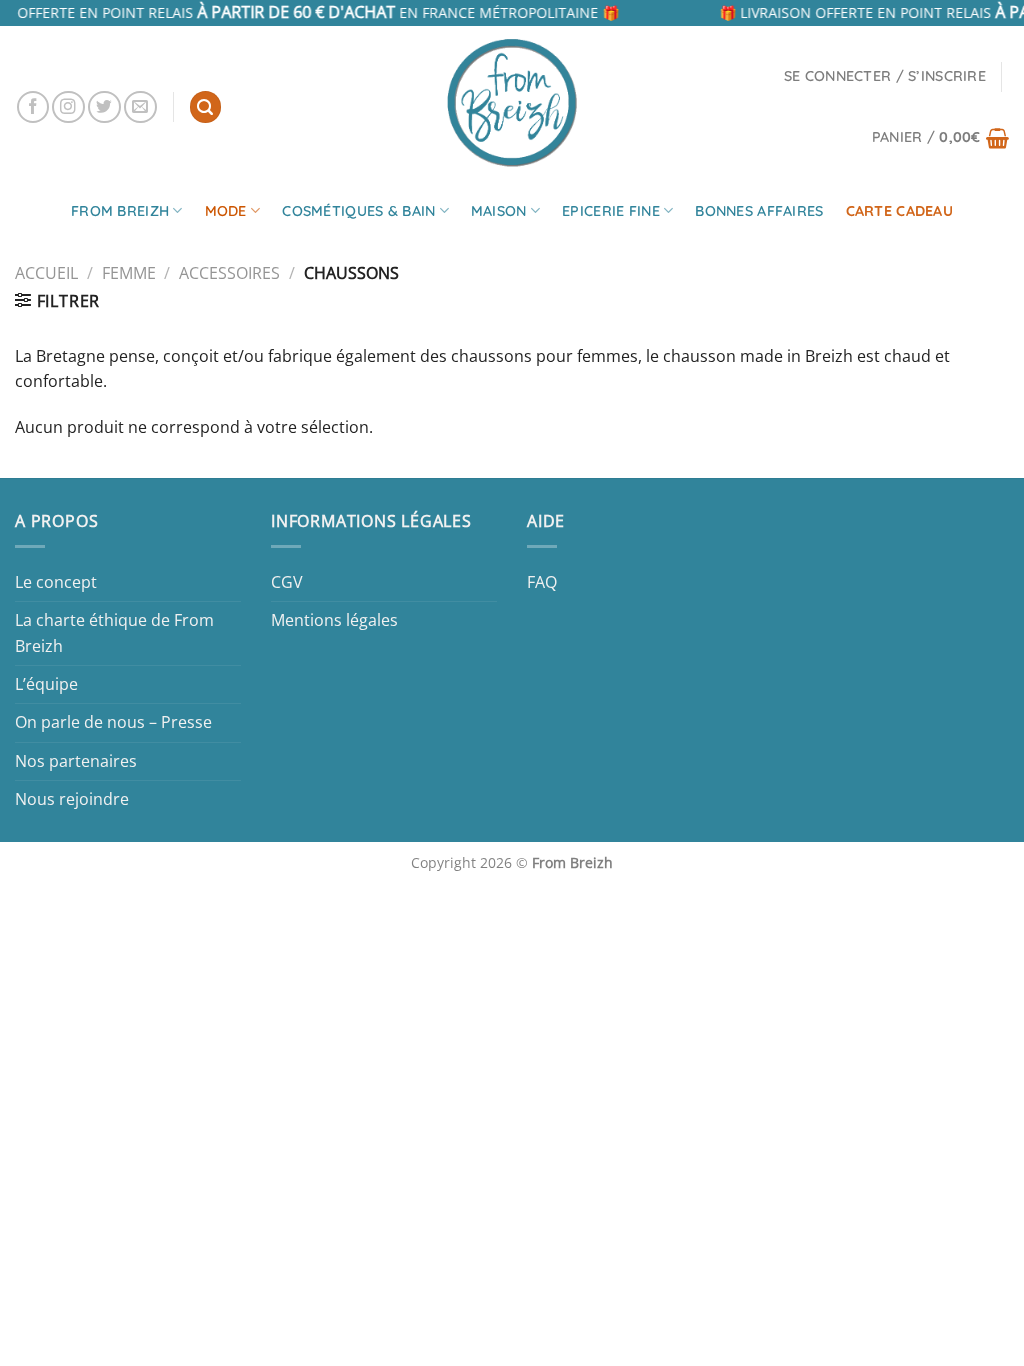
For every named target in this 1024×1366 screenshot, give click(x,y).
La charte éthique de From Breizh (114, 632)
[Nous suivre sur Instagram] (68, 107)
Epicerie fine (611, 211)
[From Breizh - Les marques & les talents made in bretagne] (512, 102)
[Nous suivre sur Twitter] (104, 107)
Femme (129, 273)
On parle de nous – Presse (113, 722)
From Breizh (120, 211)
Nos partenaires (76, 761)
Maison (499, 211)
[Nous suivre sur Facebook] (33, 107)
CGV (287, 582)
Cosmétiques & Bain (358, 211)
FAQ (542, 582)
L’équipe (46, 684)
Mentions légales (334, 620)
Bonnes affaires (759, 211)
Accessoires (229, 273)
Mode (226, 211)
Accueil (46, 273)
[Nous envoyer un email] (140, 107)
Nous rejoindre (72, 799)
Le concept (56, 582)
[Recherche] (206, 107)
